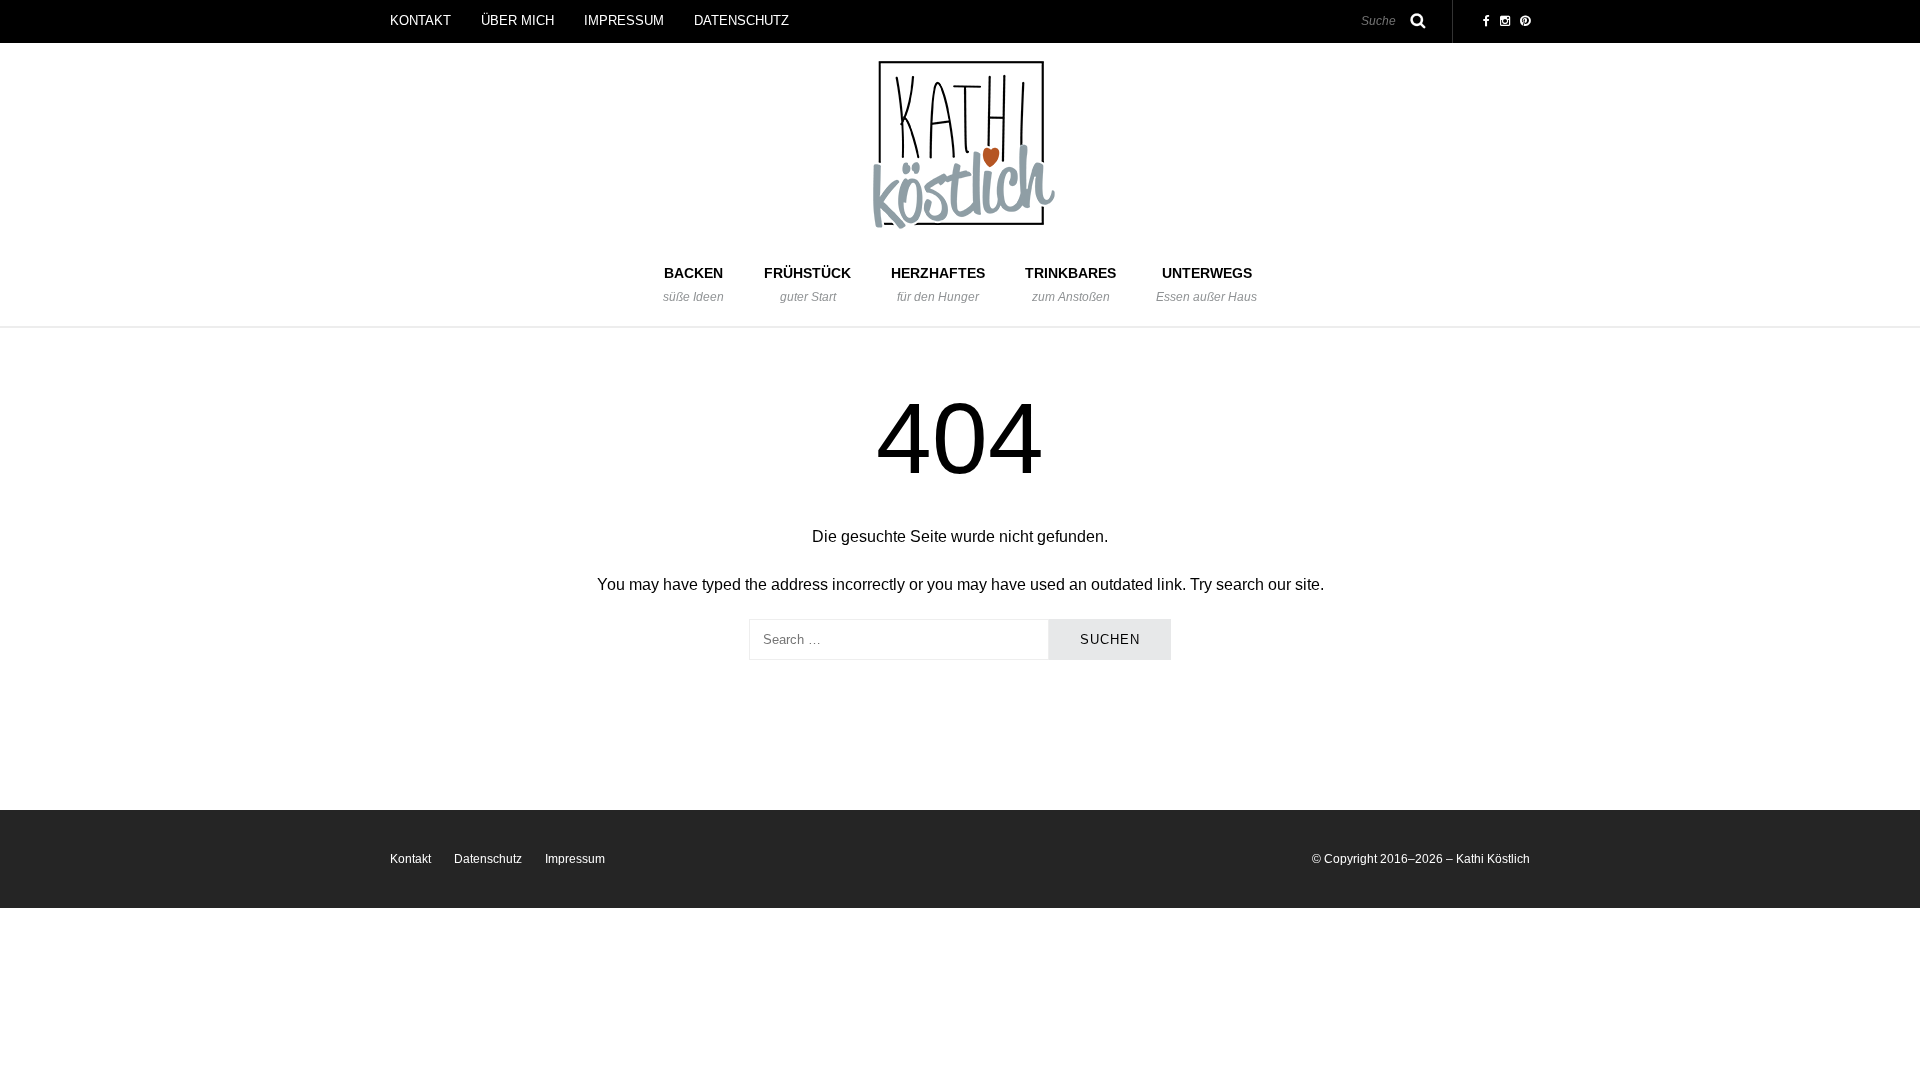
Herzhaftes (938, 284)
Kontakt (420, 20)
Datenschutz (741, 20)
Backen (693, 284)
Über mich (517, 20)
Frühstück (807, 284)
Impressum (624, 20)
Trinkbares (1070, 284)
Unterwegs (1206, 284)
